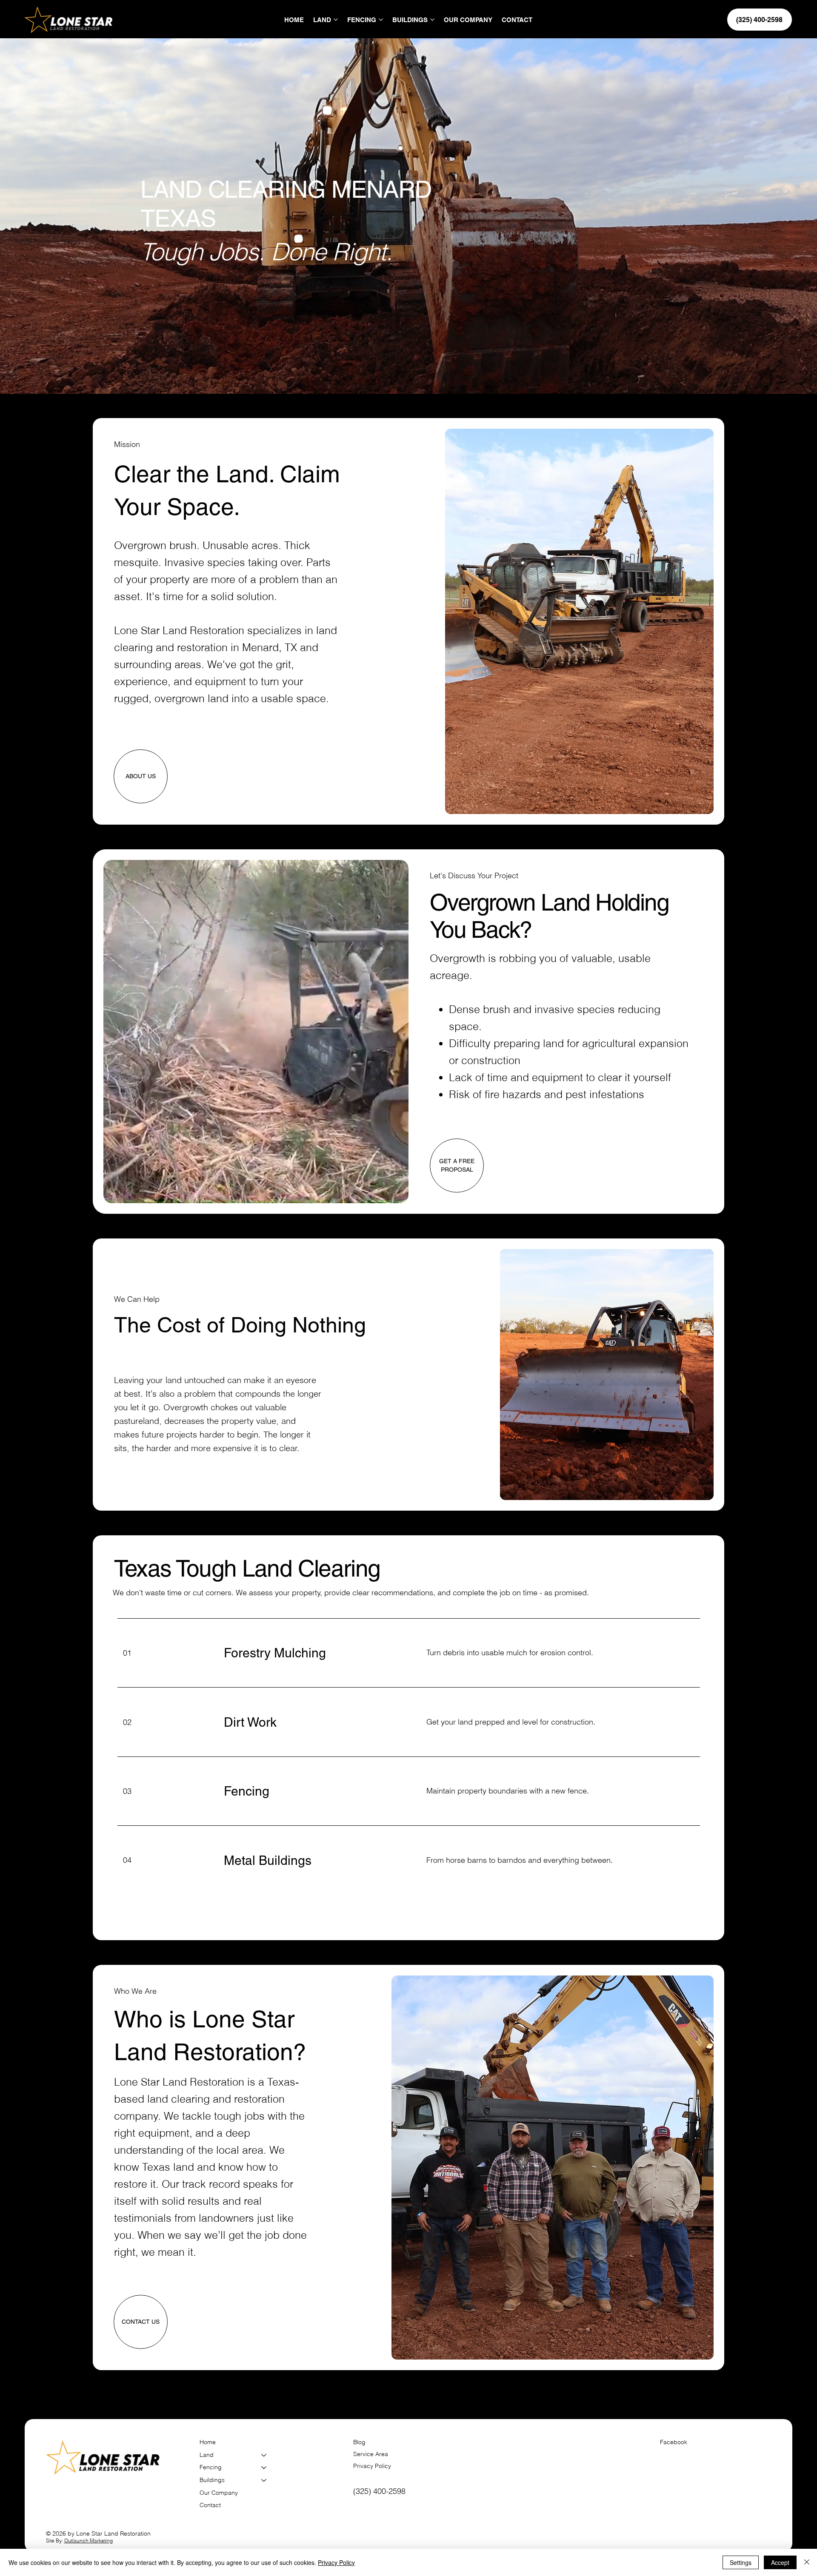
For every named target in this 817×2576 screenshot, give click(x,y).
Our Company (219, 2493)
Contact (210, 2505)
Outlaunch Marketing (89, 2540)
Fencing (211, 2467)
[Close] (807, 2562)
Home (208, 2442)
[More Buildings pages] (432, 20)
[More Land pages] (336, 20)
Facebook (674, 2442)
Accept (780, 2562)
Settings (741, 2562)
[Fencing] (264, 2468)
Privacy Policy (372, 2466)
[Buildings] (264, 2480)
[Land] (264, 2455)
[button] (394, 1193)
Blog (359, 2442)
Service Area (371, 2454)
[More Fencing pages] (381, 20)
